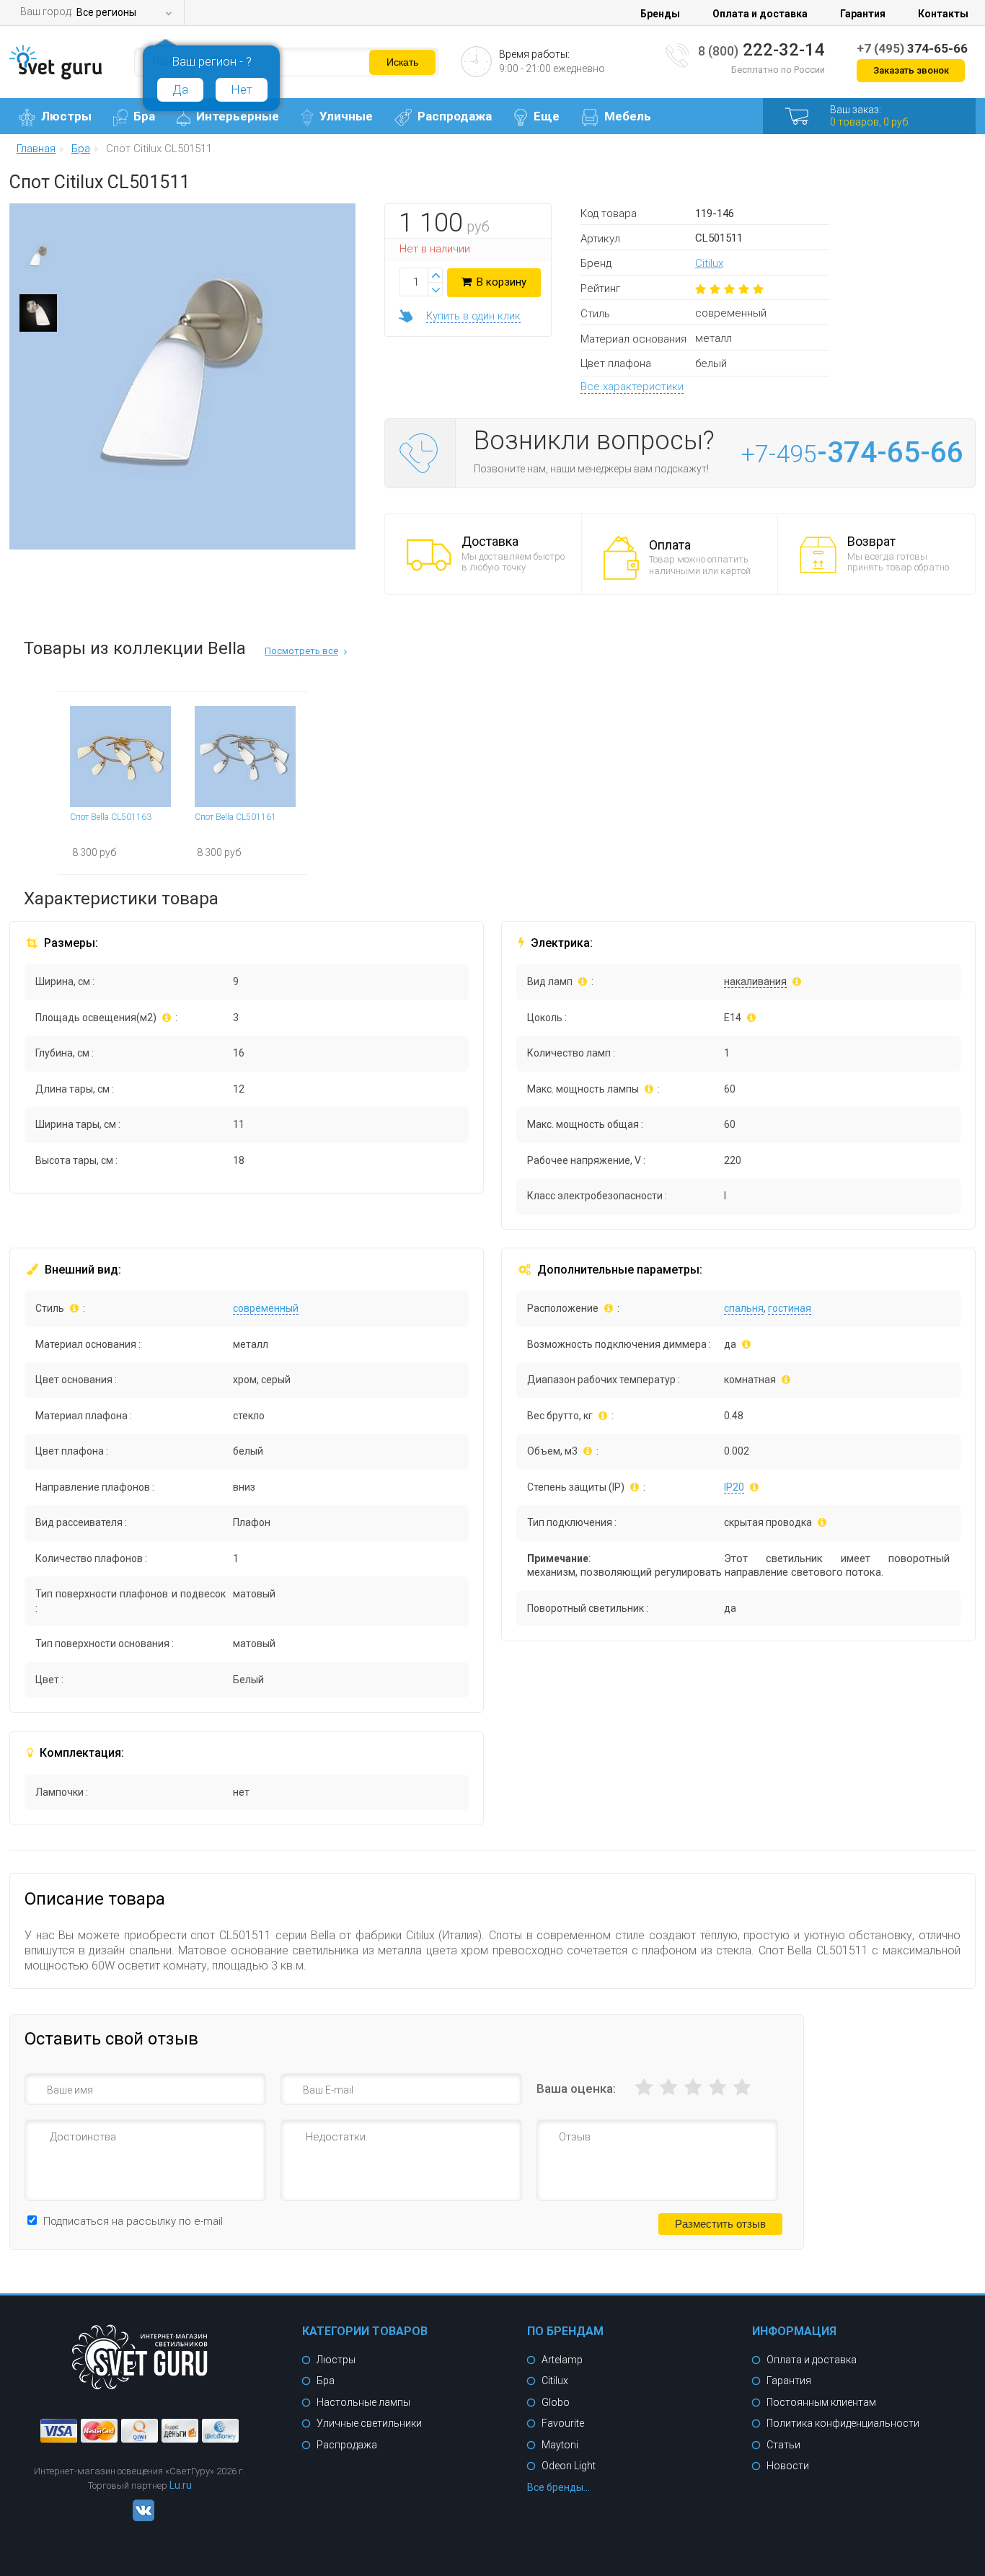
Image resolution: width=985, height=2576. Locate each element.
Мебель (628, 116)
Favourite (563, 2423)
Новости (788, 2466)
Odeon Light (569, 2466)
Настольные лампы (363, 2402)
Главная (36, 149)
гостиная (790, 1308)
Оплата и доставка (760, 14)
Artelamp (562, 2360)
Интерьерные (238, 116)
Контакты (943, 14)
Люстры (66, 116)
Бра (144, 116)
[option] (38, 260)
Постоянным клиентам (821, 2402)
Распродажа (455, 116)
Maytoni (560, 2445)
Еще (547, 116)
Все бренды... (558, 2487)
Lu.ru (181, 2485)
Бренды (660, 14)
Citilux (709, 263)
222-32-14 (761, 50)
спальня (744, 1308)
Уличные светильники (369, 2423)
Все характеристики (632, 387)
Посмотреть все (301, 651)
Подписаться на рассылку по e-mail (133, 2221)
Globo (556, 2402)
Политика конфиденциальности (843, 2423)
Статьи (783, 2445)
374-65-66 (912, 48)
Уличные (346, 116)
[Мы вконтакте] (140, 2518)
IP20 (734, 1487)
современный (266, 1308)
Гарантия (863, 14)
